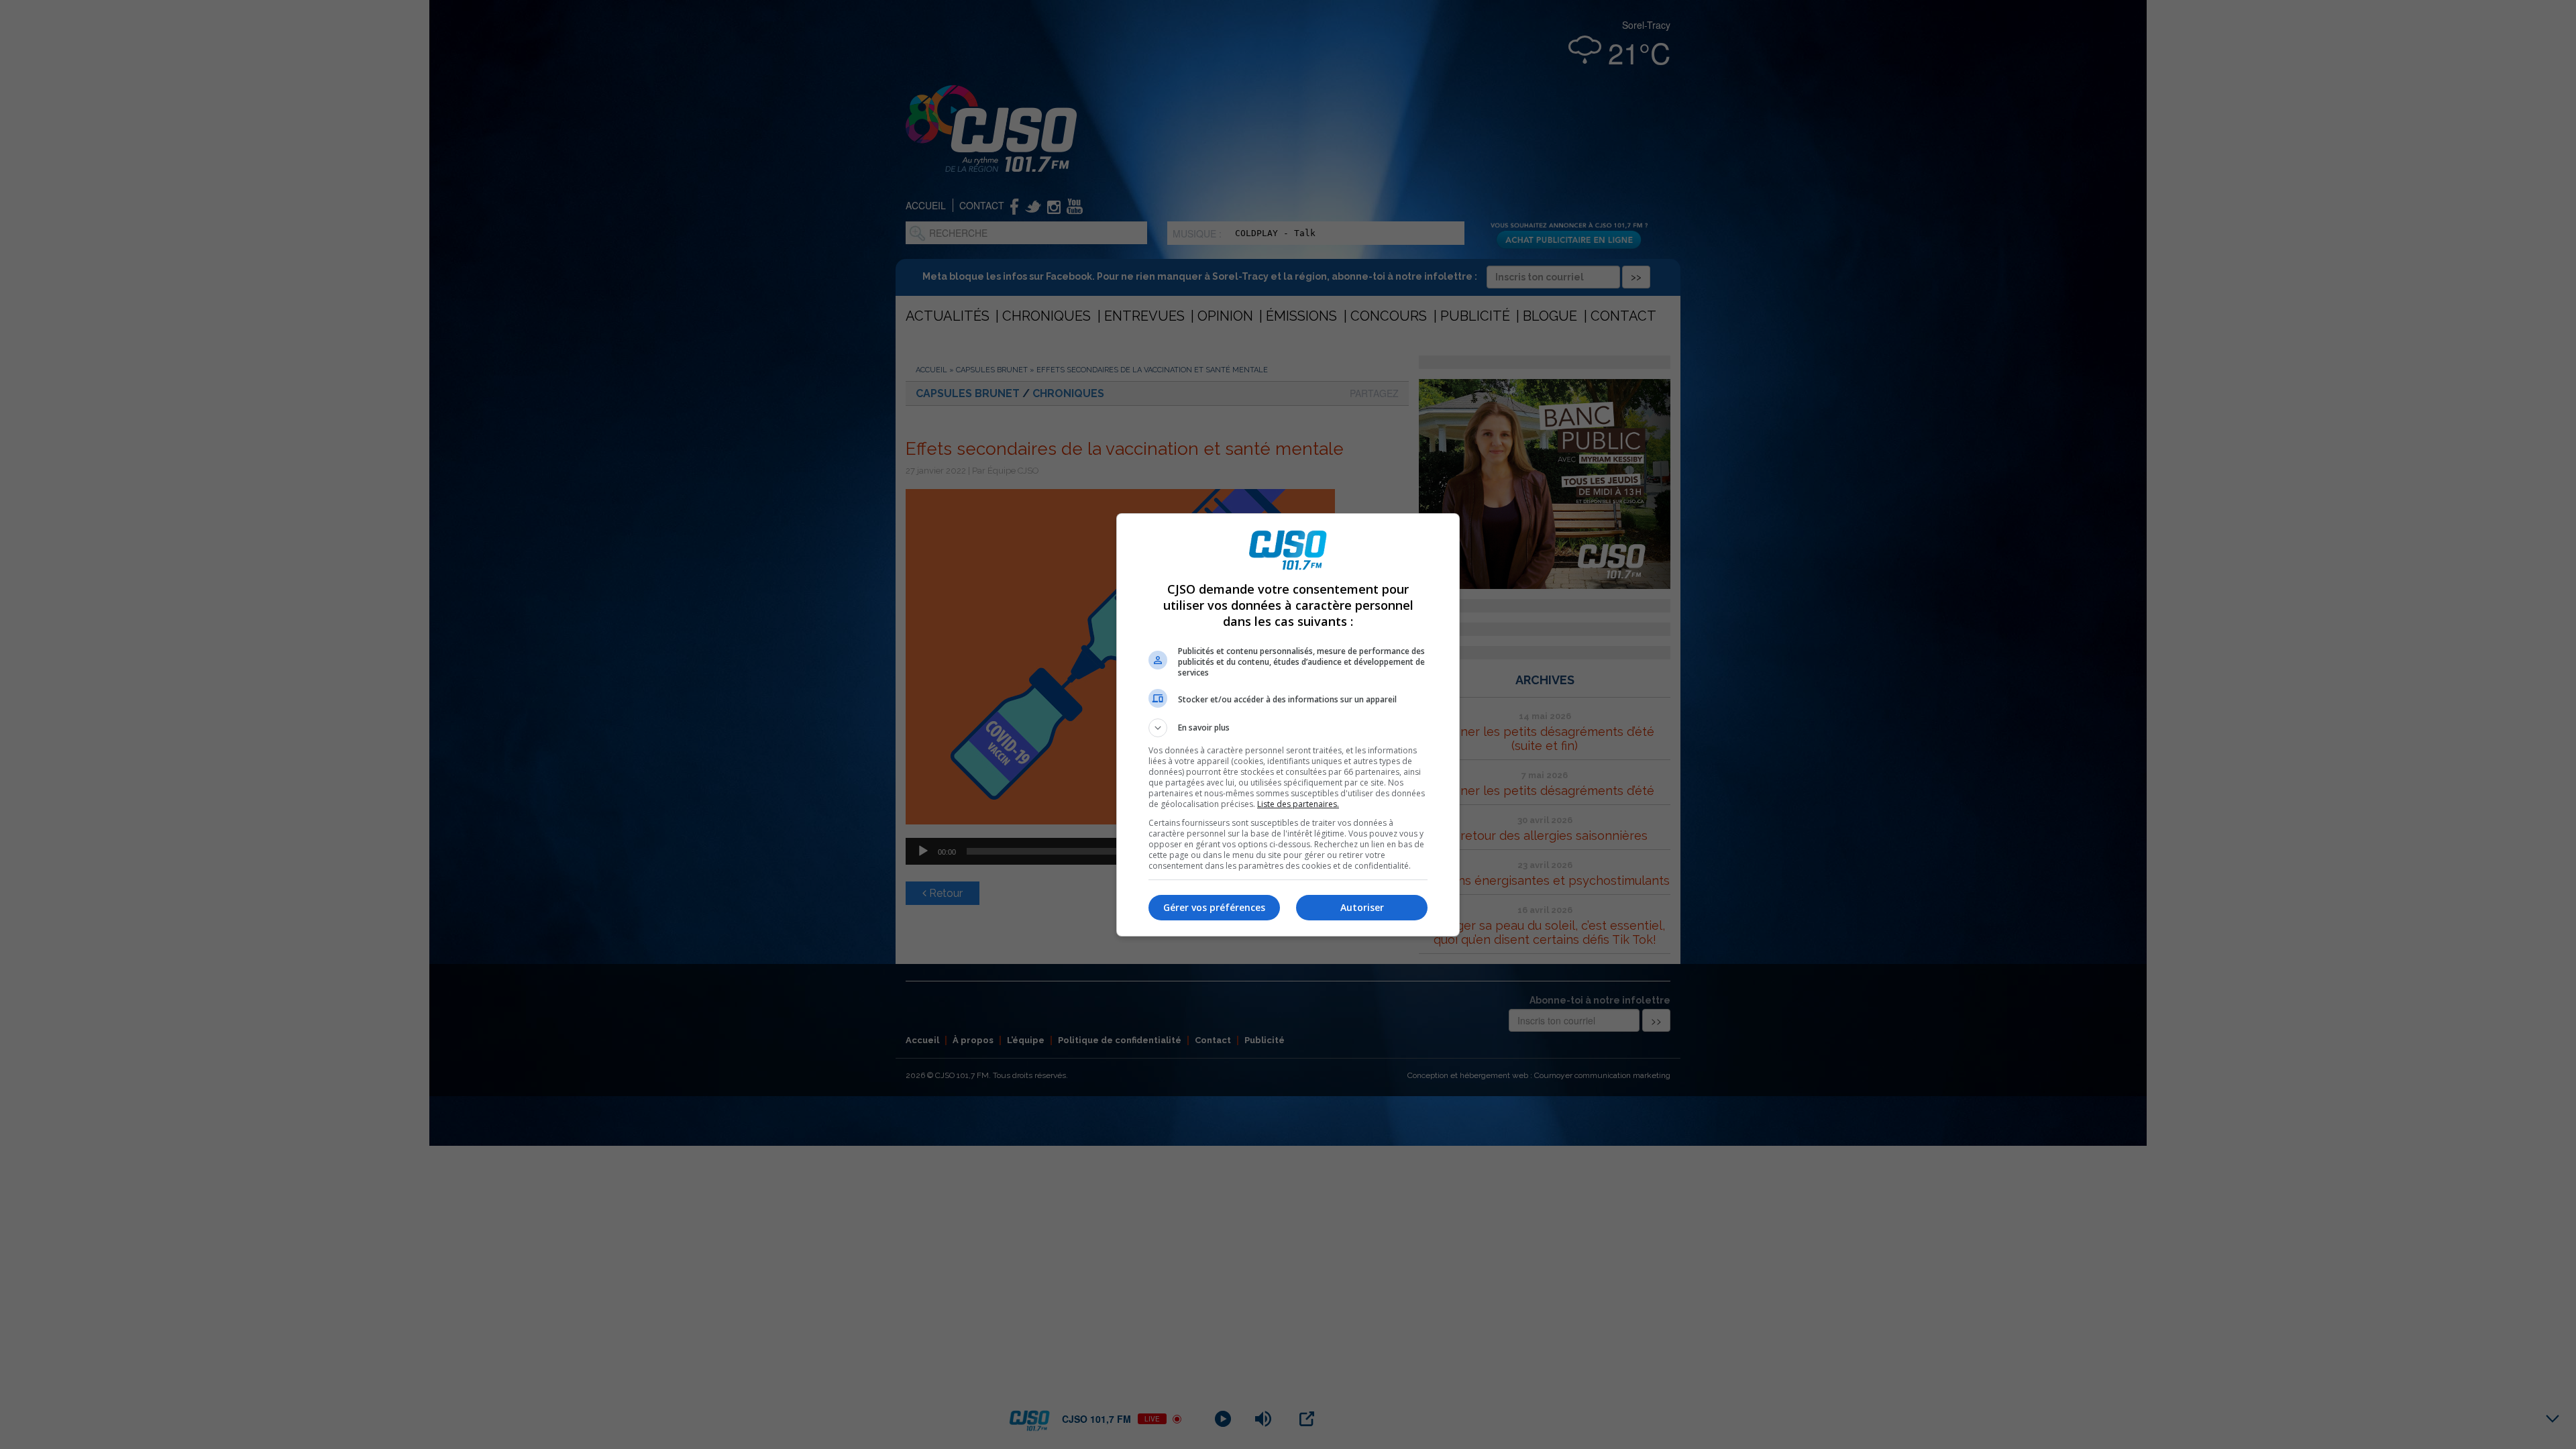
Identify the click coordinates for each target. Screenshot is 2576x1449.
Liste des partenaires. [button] (1298, 804)
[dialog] (1288, 725)
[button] (1288, 728)
